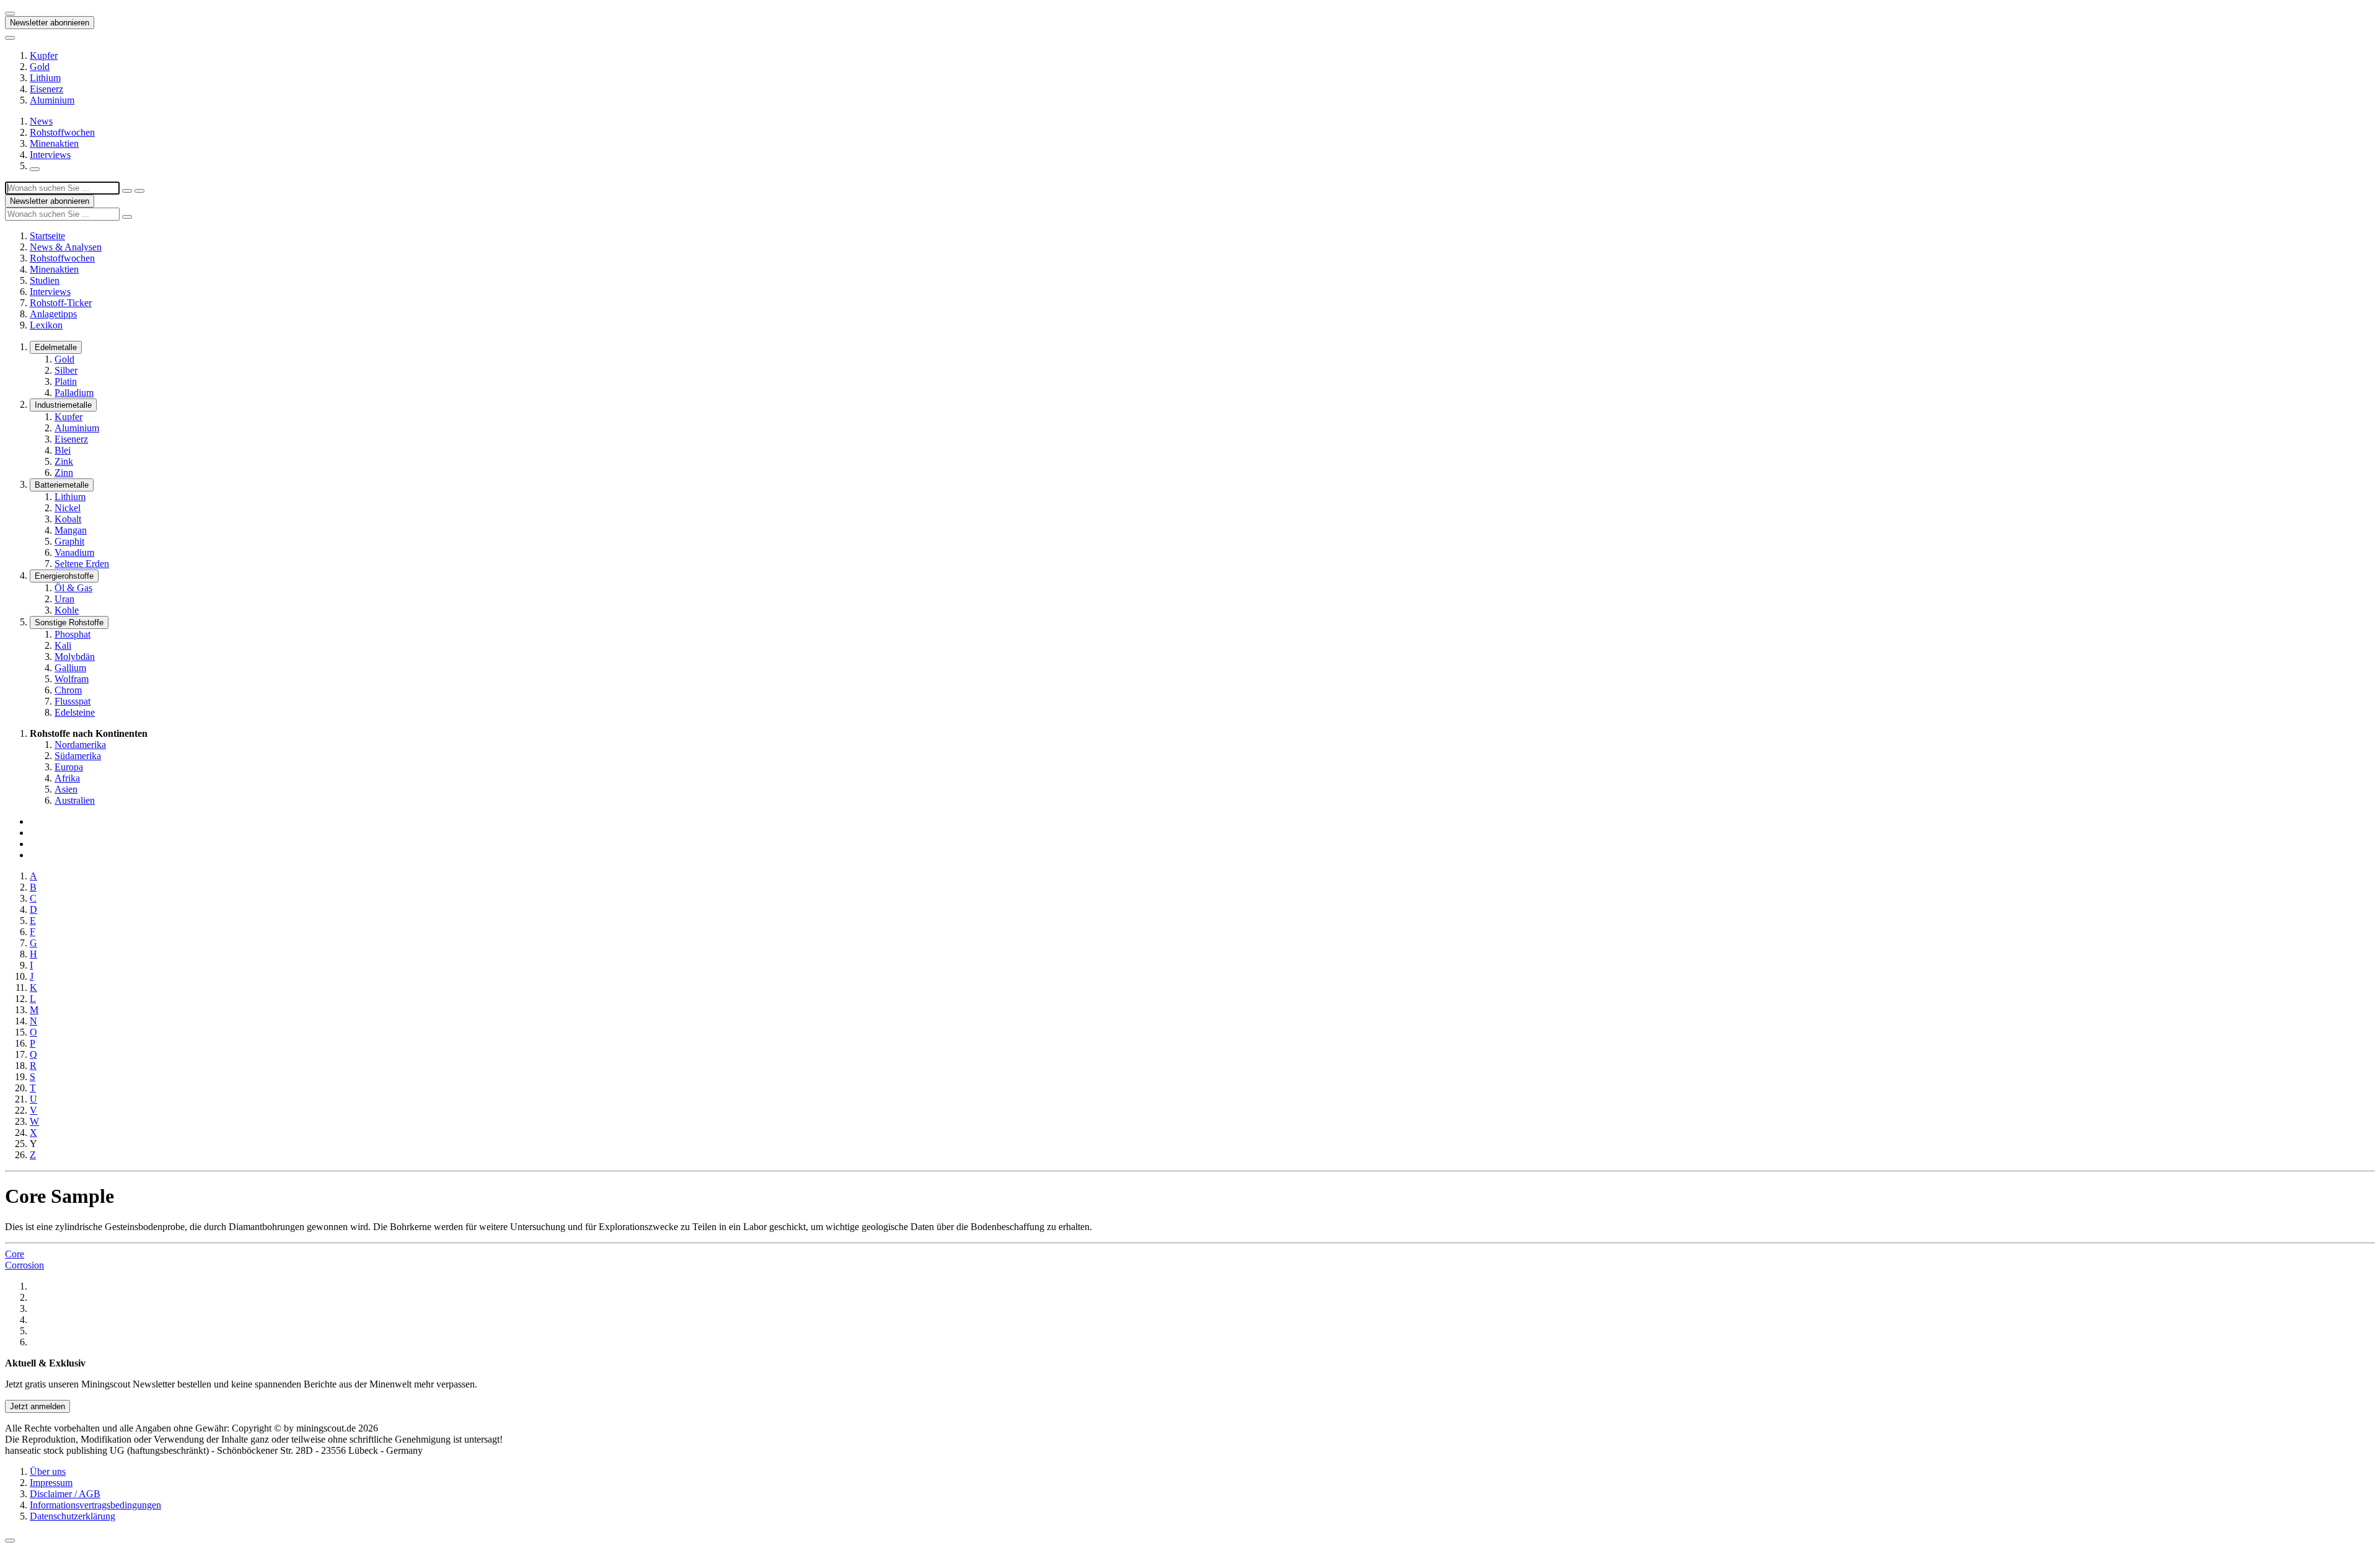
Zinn (64, 473)
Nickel (68, 508)
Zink (64, 461)
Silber (66, 370)
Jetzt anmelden (37, 1406)
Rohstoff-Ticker (61, 303)
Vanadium (74, 552)
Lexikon (46, 325)
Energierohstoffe (64, 576)
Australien (75, 800)
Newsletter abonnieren (50, 23)
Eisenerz (46, 89)
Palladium (74, 393)
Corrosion (24, 1265)
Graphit (69, 541)
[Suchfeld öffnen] (35, 169)
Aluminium (52, 100)
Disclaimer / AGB (65, 1494)
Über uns (48, 1471)
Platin (66, 381)
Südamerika (78, 756)
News (41, 121)
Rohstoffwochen (62, 132)
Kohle (67, 610)
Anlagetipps (53, 314)
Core (15, 1254)
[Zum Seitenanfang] (10, 1541)
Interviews (50, 155)
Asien (66, 789)
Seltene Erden (82, 564)
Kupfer (44, 55)
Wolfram (72, 679)
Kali (63, 645)
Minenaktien (54, 143)
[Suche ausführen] (139, 191)
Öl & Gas (73, 588)
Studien (45, 280)
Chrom (68, 690)
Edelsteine (75, 712)
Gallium (70, 668)
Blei (63, 450)
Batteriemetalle (62, 485)
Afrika (67, 778)
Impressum (51, 1483)
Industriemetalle (63, 405)
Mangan (71, 530)
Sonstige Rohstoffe (69, 622)
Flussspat (73, 701)
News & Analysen (66, 247)
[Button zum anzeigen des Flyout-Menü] (10, 14)
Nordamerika (80, 745)
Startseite (47, 236)
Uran (64, 599)
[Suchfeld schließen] (127, 191)
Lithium (45, 78)
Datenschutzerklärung (73, 1516)
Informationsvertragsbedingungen (95, 1505)
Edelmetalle (56, 347)
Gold (40, 67)
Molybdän (75, 657)
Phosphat (73, 634)
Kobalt (68, 519)
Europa (69, 767)
